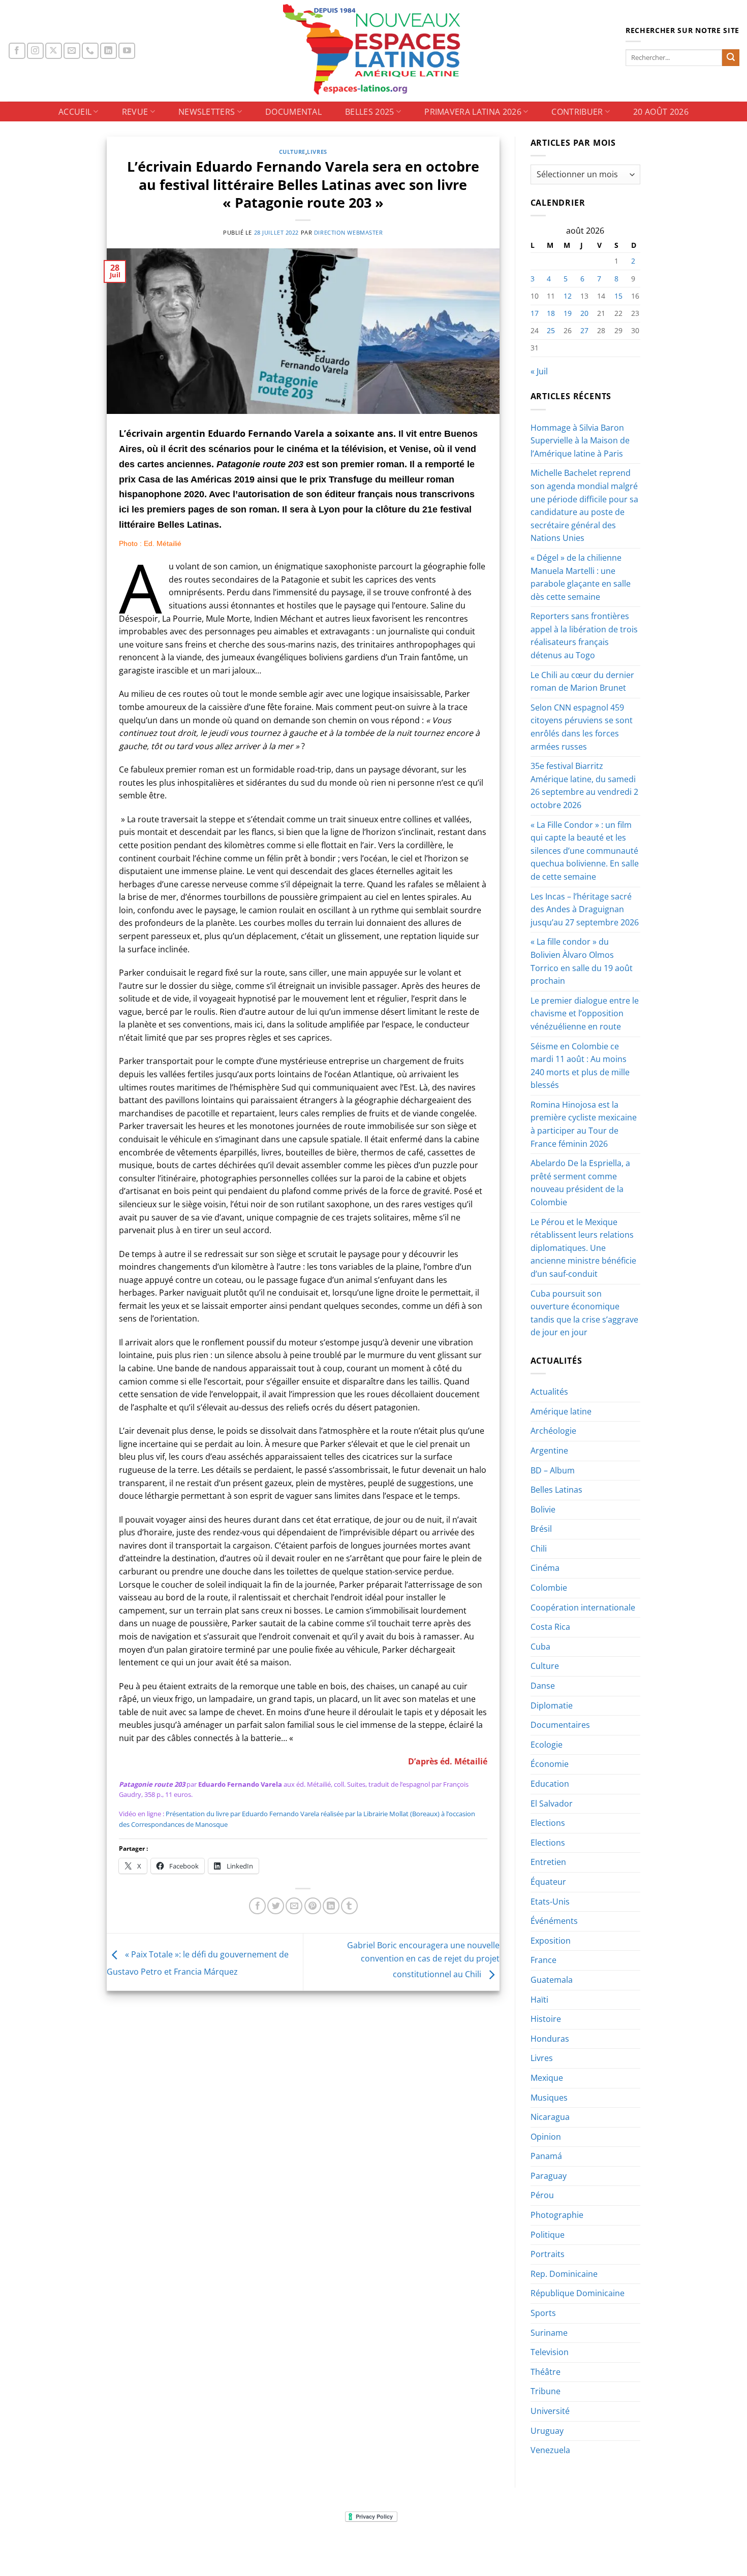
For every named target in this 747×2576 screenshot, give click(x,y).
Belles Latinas (556, 1490)
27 (584, 330)
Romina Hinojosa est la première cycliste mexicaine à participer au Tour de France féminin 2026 (584, 1124)
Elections (548, 1823)
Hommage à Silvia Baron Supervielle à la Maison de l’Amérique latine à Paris (580, 441)
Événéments (554, 1921)
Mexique (547, 2078)
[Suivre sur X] (54, 51)
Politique (548, 2235)
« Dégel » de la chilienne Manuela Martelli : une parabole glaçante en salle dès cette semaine (581, 577)
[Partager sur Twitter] (276, 1906)
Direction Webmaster (349, 232)
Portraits (548, 2254)
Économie (550, 1764)
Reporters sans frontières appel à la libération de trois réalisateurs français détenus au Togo (584, 636)
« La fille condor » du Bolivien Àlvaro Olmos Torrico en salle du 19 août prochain (582, 961)
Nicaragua (550, 2117)
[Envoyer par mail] (294, 1906)
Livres (317, 152)
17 (535, 313)
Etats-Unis (550, 1902)
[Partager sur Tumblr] (349, 1906)
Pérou (542, 2195)
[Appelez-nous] (90, 51)
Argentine (549, 1451)
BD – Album (553, 1470)
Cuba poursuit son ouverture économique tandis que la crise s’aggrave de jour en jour (584, 1313)
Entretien (548, 1862)
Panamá (546, 2156)
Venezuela (550, 2450)
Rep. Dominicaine (564, 2274)
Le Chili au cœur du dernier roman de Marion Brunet (582, 682)
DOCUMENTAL (293, 112)
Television (550, 2352)
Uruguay (547, 2431)
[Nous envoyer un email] (72, 51)
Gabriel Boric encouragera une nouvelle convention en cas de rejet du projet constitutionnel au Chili (423, 1960)
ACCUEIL (75, 112)
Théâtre (546, 2372)
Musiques (549, 2098)
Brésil (541, 1529)
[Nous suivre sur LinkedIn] (108, 51)
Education (550, 1784)
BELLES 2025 (370, 112)
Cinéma (545, 1568)
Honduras (550, 2039)
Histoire (546, 2019)
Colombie (549, 1588)
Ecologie (547, 1745)
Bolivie (543, 1509)
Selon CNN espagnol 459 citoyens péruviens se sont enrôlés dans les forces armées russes (582, 727)
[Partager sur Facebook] (257, 1906)
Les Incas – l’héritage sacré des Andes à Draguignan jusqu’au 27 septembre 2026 (585, 909)
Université (550, 2411)
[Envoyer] (731, 58)
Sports (543, 2313)
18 (551, 313)
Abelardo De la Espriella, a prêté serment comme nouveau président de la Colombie (580, 1183)
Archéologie (553, 1431)
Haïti (539, 2000)
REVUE (135, 112)
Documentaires (560, 1725)
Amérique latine (561, 1411)
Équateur (548, 1882)
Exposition (551, 1941)
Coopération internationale (583, 1607)
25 (551, 330)
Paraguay (549, 2176)
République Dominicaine (578, 2293)
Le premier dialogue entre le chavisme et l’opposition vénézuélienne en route (585, 1013)
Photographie (557, 2215)
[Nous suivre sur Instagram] (35, 51)
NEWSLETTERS (207, 112)
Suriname (549, 2333)
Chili (539, 1549)
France (543, 1960)
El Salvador (552, 1804)
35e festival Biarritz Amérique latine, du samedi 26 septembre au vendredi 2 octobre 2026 (584, 785)
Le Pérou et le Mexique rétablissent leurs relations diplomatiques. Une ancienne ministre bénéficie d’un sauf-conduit (583, 1248)
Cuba (540, 1647)
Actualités (549, 1392)
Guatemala (552, 1980)
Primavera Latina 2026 (473, 112)
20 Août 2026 (661, 112)
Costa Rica (550, 1627)
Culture (292, 152)
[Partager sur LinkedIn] (331, 1906)
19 (568, 313)
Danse (543, 1686)
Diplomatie (552, 1705)
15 (618, 296)
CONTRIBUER (577, 112)
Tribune (546, 2391)
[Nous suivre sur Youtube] (127, 51)
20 (584, 313)
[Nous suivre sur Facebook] (17, 51)
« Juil (539, 371)
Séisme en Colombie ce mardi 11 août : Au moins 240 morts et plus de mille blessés (580, 1066)
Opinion (546, 2137)
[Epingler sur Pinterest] (313, 1906)
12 (568, 296)
